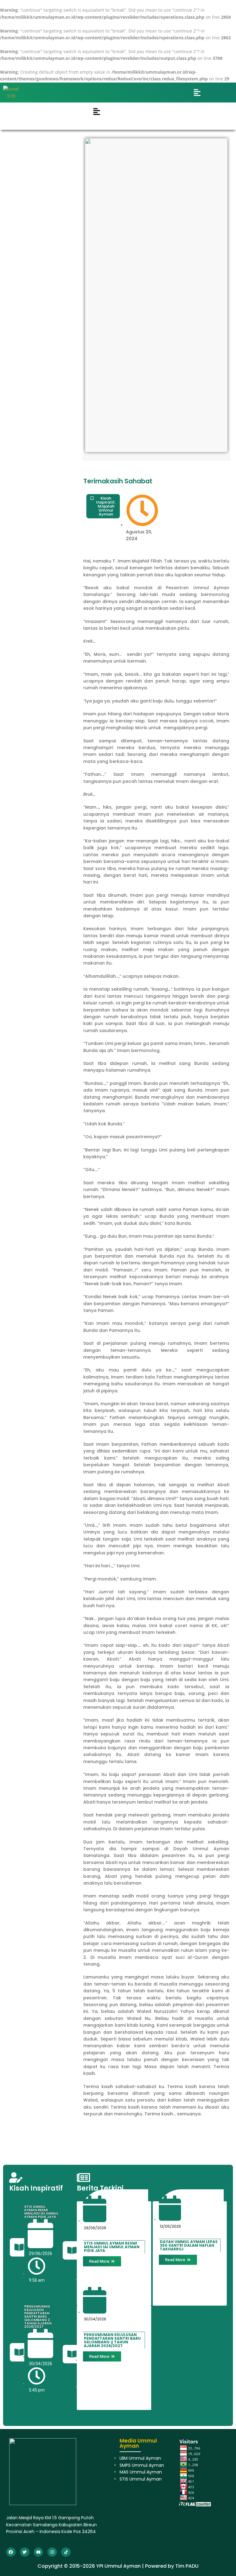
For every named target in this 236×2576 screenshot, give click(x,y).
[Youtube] (39, 2552)
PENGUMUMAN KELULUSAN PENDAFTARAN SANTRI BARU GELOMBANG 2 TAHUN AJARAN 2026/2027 (38, 2316)
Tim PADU (187, 2566)
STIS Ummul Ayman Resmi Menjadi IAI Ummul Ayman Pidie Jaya (41, 2212)
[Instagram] (52, 2552)
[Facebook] (11, 2552)
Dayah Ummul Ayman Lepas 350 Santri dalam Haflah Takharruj (189, 2245)
